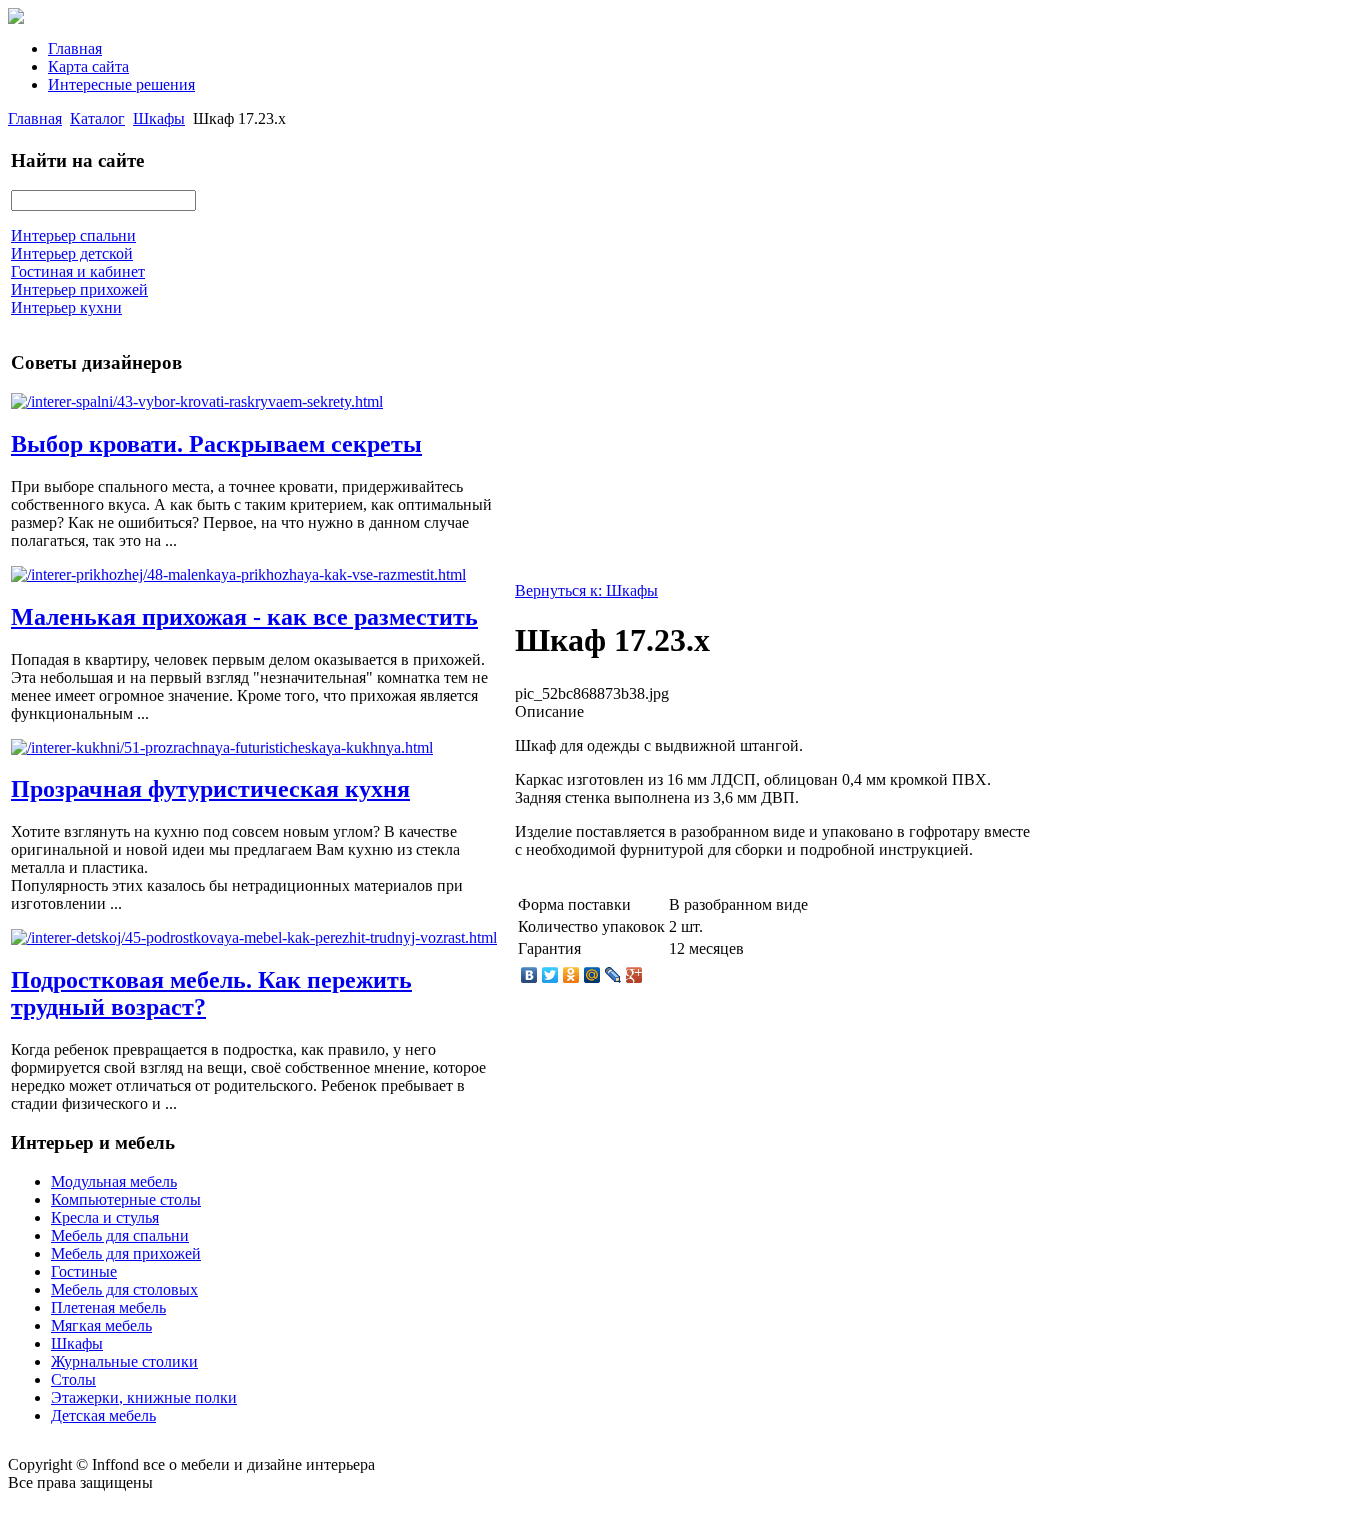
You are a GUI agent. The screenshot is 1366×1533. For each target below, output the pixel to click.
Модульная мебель (114, 1181)
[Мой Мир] (592, 975)
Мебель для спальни (120, 1235)
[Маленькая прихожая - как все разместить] (238, 574)
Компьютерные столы (126, 1199)
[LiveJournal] (613, 975)
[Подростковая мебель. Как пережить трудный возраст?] (254, 937)
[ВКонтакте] (529, 975)
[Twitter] (550, 975)
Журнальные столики (124, 1361)
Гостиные (84, 1271)
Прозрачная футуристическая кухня (210, 789)
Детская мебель (103, 1415)
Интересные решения (121, 84)
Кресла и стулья (105, 1217)
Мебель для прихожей (126, 1253)
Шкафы (159, 118)
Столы (73, 1379)
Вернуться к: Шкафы (586, 590)
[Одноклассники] (571, 975)
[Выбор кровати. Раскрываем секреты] (197, 401)
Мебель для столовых (124, 1289)
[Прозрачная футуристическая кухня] (222, 747)
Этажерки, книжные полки (144, 1397)
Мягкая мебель (101, 1325)
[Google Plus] (634, 975)
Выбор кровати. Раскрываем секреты (216, 444)
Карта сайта (88, 66)
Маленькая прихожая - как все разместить (244, 617)
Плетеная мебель (108, 1307)
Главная (75, 48)
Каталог (97, 118)
